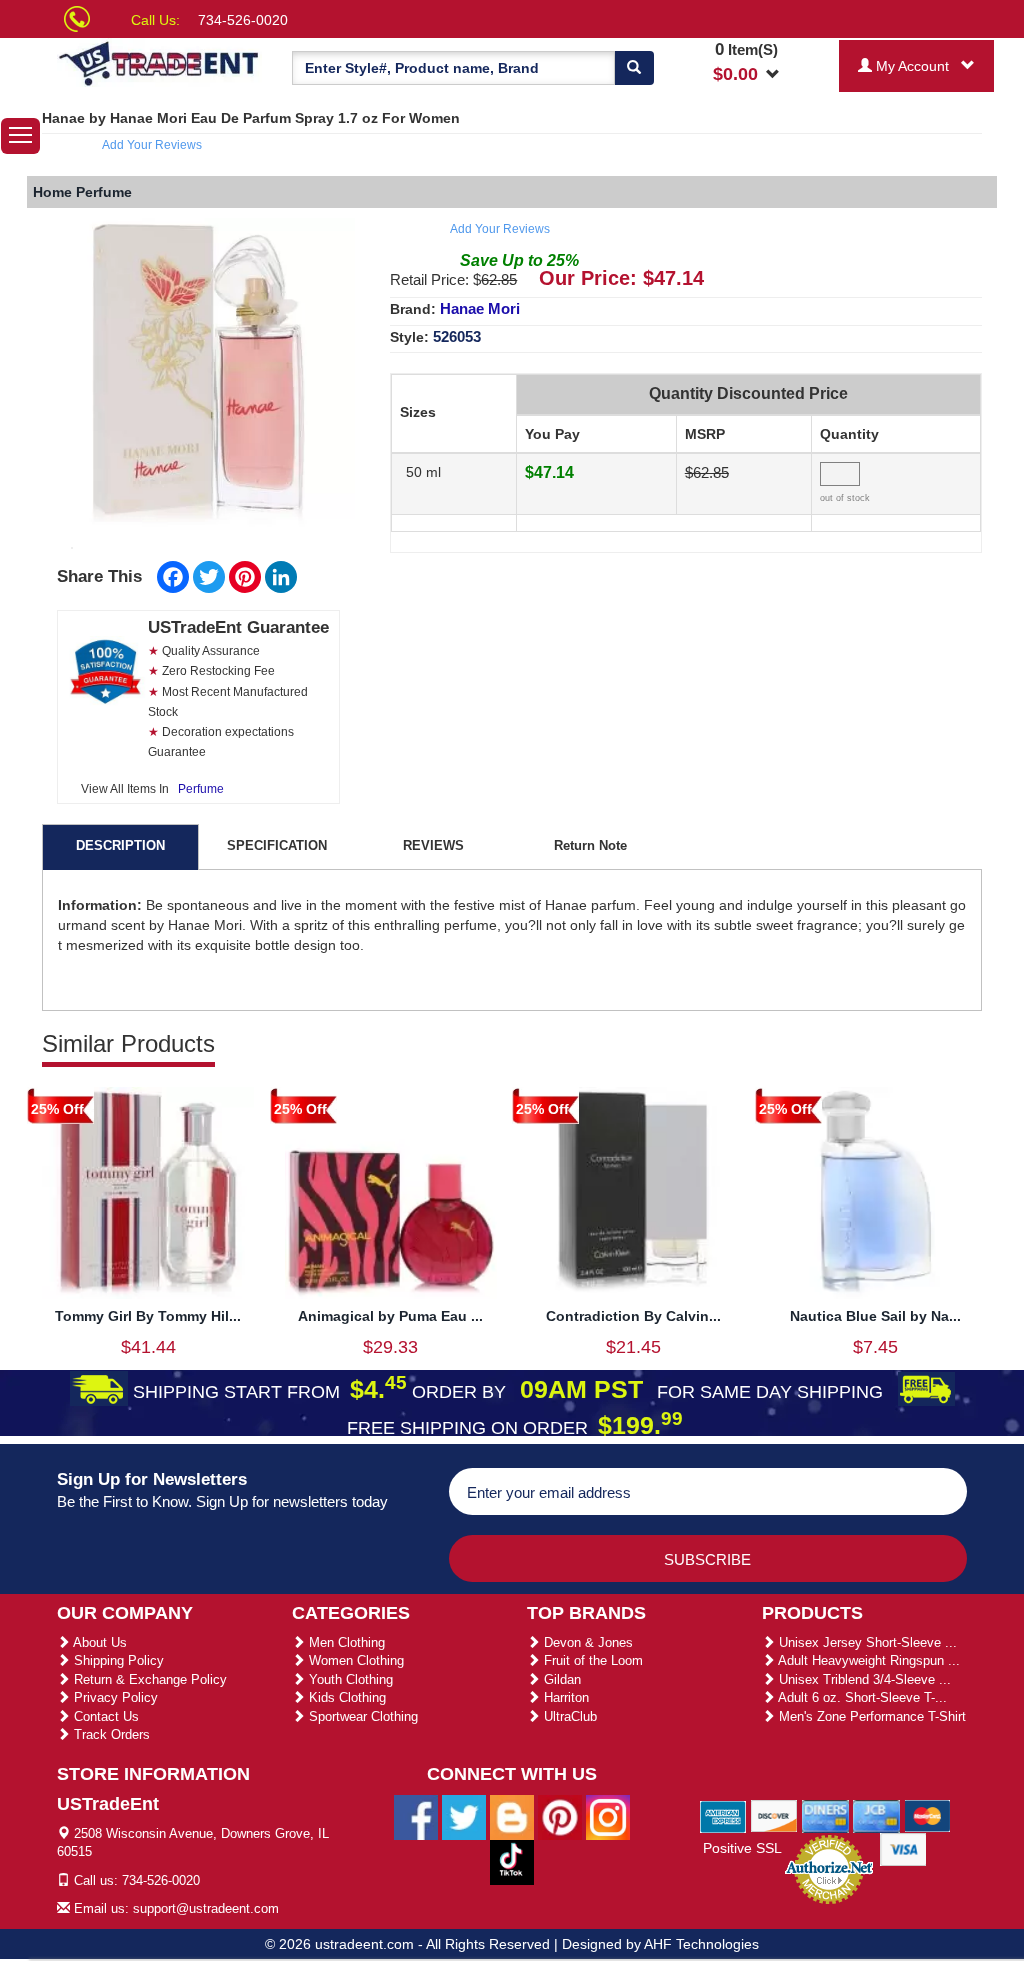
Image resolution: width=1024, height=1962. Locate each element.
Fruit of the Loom (591, 1660)
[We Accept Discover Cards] (774, 1815)
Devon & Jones (586, 1642)
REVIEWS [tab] (433, 845)
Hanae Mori (480, 308)
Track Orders (110, 1734)
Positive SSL (742, 1848)
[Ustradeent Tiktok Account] (512, 1861)
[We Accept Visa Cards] (903, 1848)
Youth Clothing (349, 1679)
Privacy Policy (114, 1697)
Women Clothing (354, 1660)
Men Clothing (345, 1642)
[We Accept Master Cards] (927, 1815)
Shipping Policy (117, 1660)
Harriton (564, 1697)
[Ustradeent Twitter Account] (464, 1816)
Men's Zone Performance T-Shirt (870, 1716)
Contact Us (104, 1716)
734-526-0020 (243, 20)
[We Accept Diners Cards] (825, 1815)
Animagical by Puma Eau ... (390, 1316)
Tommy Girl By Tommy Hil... (148, 1316)
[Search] (634, 68)
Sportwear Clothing (361, 1716)
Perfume (201, 789)
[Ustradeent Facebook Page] (416, 1816)
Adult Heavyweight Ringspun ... (867, 1660)
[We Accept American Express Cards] (723, 1815)
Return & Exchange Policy (148, 1679)
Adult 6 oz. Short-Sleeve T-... (861, 1697)
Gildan (560, 1679)
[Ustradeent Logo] (159, 62)
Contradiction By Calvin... (633, 1316)
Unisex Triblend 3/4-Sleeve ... (863, 1679)
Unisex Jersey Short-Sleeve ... (866, 1642)
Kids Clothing (345, 1697)
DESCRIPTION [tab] (120, 845)
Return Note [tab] (590, 845)
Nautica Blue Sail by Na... (875, 1316)
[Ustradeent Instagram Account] (608, 1816)
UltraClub (568, 1716)
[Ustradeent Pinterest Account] (560, 1816)
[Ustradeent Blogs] (512, 1816)
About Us (98, 1642)
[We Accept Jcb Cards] (876, 1815)
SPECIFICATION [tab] (277, 845)
